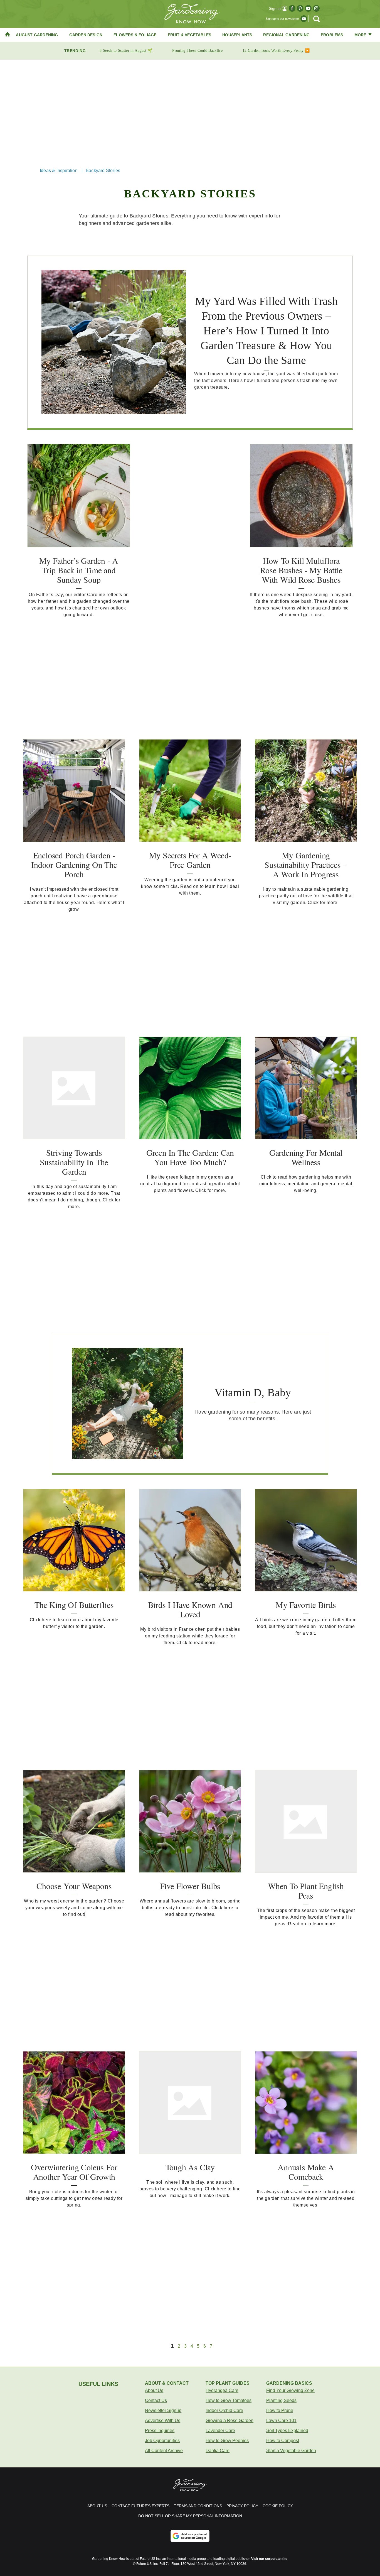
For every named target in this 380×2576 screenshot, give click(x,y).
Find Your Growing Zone (290, 2390)
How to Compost (283, 2441)
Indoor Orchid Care (224, 2410)
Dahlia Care (218, 2451)
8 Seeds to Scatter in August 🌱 (126, 51)
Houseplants (237, 35)
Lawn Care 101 (281, 2420)
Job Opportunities (162, 2441)
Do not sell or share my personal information (190, 2516)
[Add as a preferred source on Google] (190, 2536)
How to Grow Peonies (227, 2441)
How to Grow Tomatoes (229, 2400)
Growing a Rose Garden (230, 2420)
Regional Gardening (286, 35)
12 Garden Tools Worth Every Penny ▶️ (276, 51)
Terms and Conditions (198, 2506)
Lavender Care (220, 2431)
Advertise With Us (163, 2420)
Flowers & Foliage (135, 35)
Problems (332, 35)
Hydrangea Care (222, 2390)
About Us (154, 2390)
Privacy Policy (242, 2506)
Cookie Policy (278, 2506)
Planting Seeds (281, 2400)
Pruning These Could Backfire (197, 51)
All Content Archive (164, 2451)
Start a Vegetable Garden (291, 2451)
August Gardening (37, 35)
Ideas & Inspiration (59, 171)
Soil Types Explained (287, 2431)
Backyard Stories (103, 171)
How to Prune (280, 2410)
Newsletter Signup (163, 2410)
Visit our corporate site (269, 2559)
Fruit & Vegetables (190, 35)
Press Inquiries (160, 2431)
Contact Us (156, 2400)
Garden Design (86, 35)
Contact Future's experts (140, 2506)
